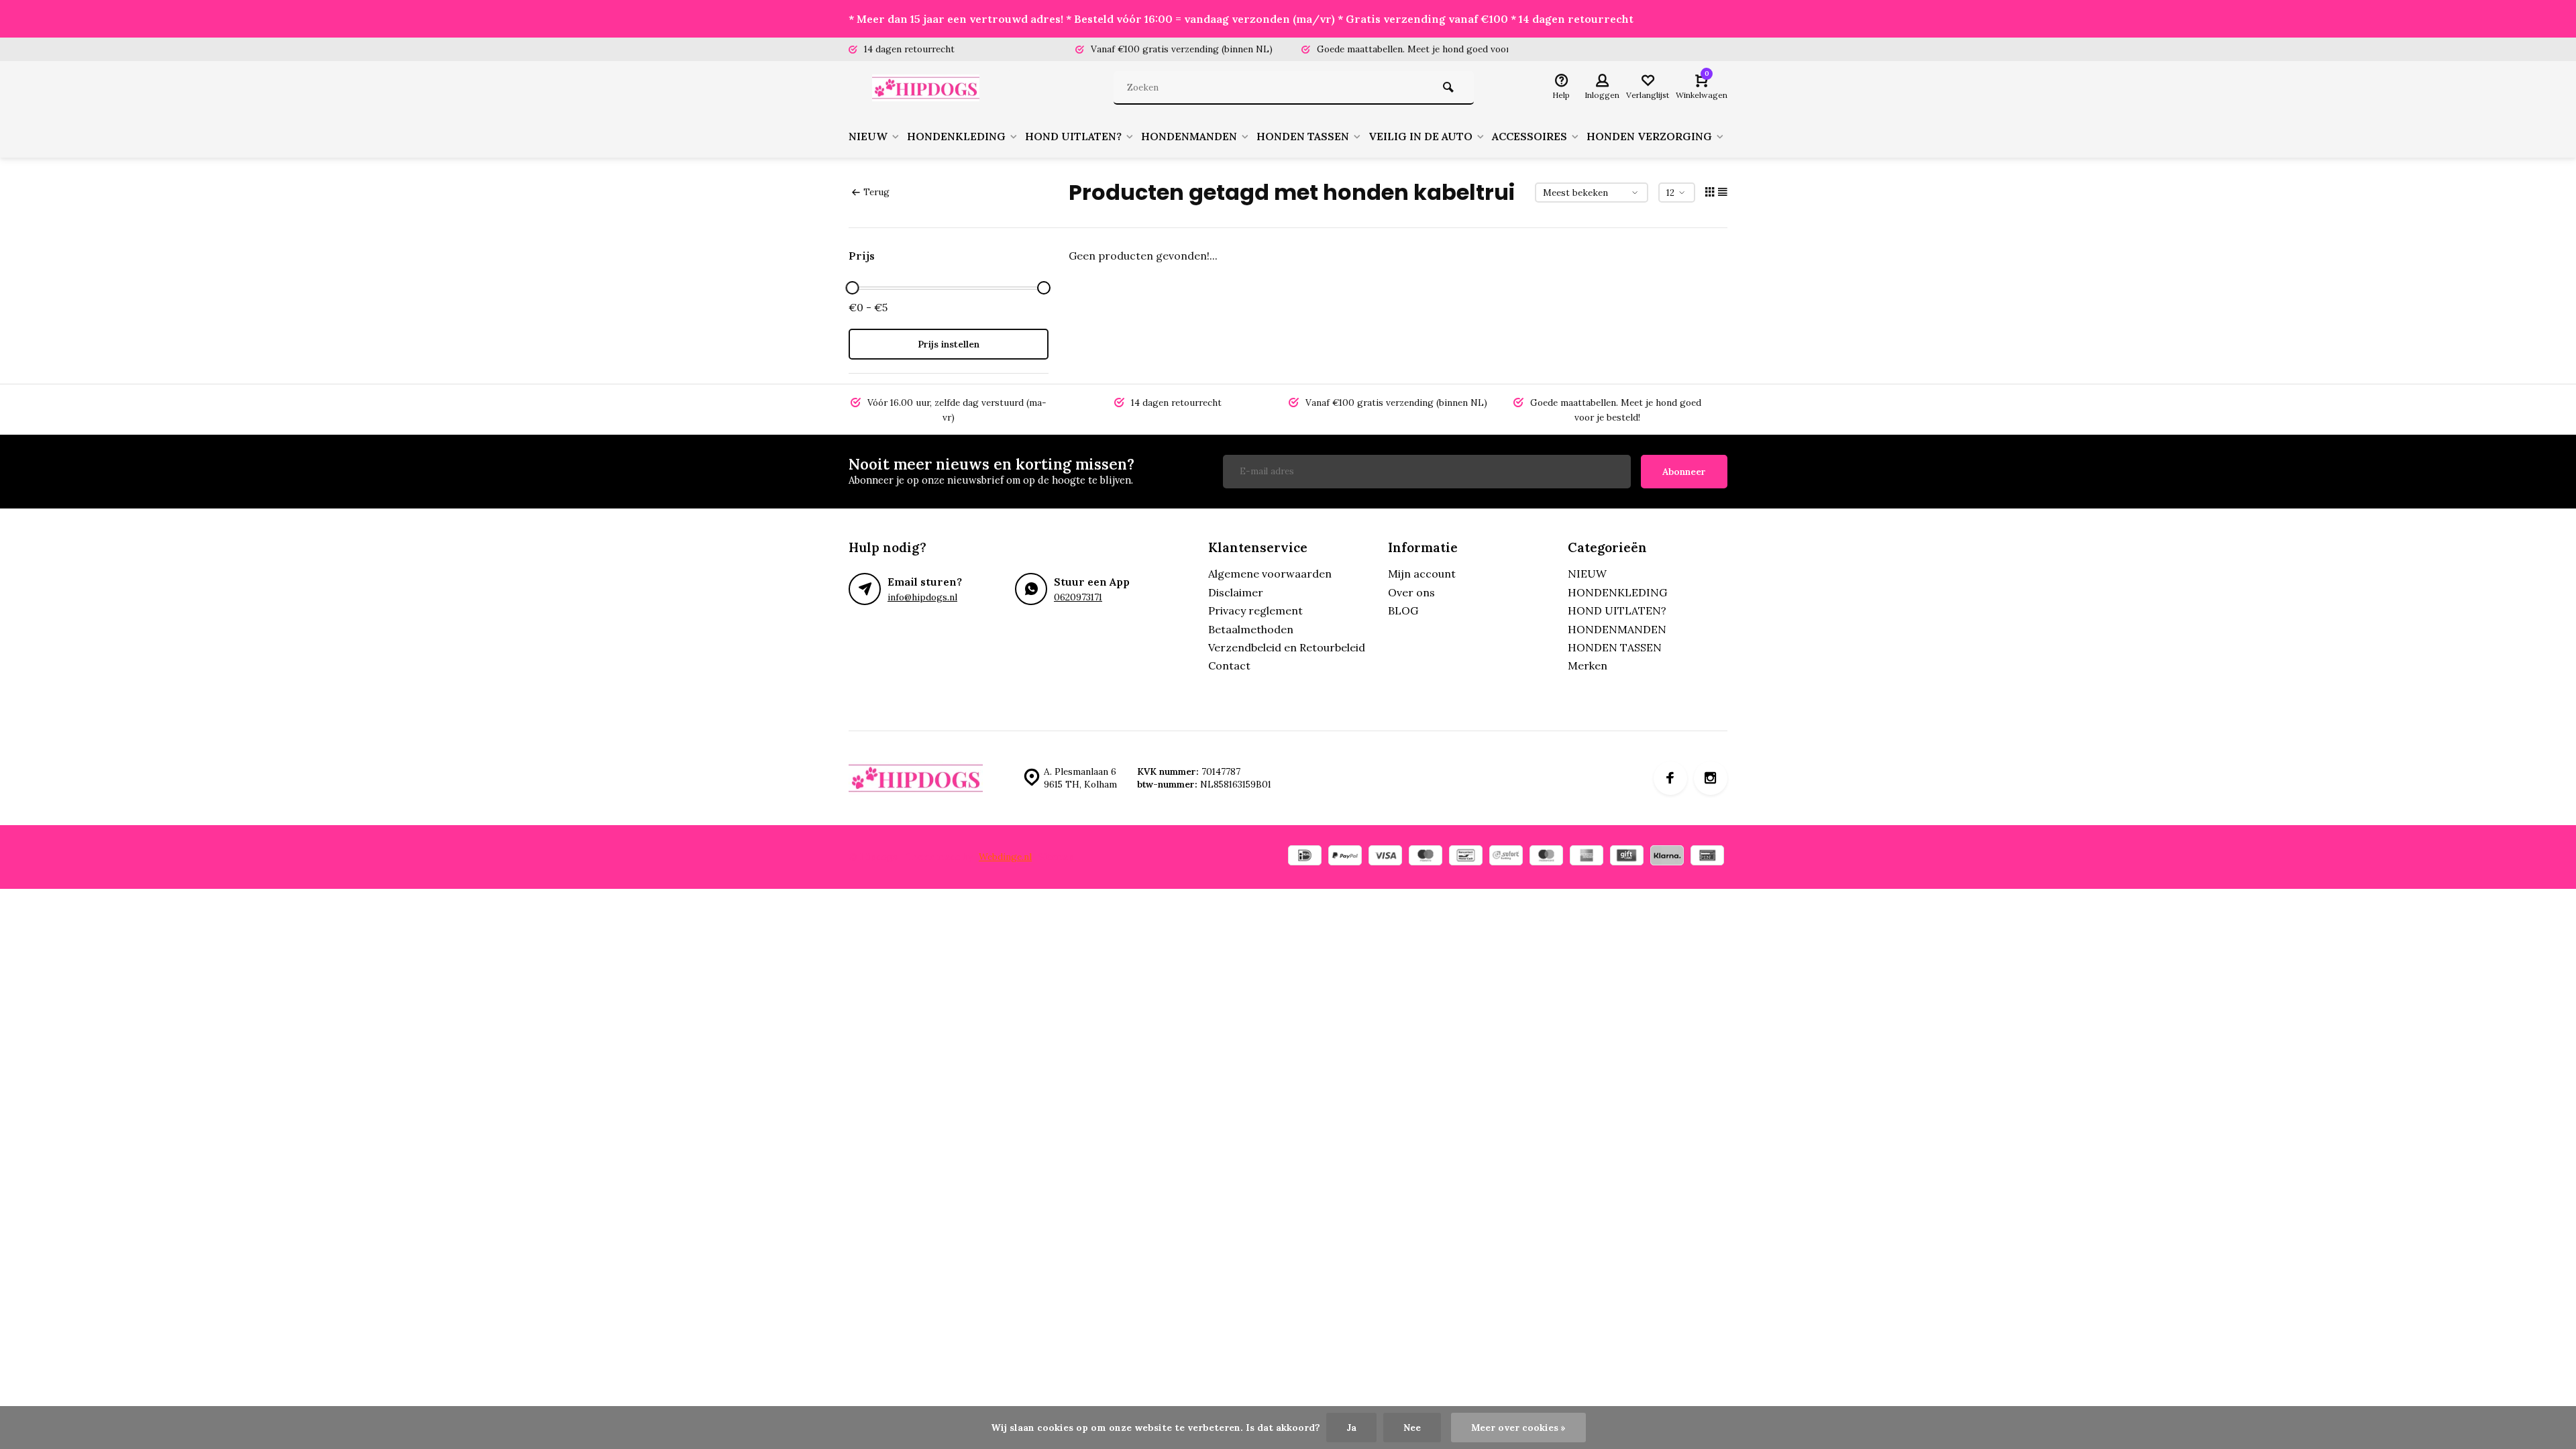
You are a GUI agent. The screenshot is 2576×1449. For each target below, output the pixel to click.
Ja (1351, 1428)
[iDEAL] (1305, 857)
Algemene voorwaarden (1270, 574)
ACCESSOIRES (1529, 136)
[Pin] (1707, 857)
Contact (1229, 665)
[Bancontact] (1466, 857)
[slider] (852, 288)
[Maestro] (1426, 857)
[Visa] (1385, 857)
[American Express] (1587, 857)
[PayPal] (1345, 857)
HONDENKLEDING (956, 136)
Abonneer (1684, 472)
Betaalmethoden (1251, 629)
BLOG (1403, 610)
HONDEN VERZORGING (1649, 136)
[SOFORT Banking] (1506, 857)
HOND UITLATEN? (1073, 136)
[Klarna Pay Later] (1667, 857)
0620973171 (1078, 597)
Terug (876, 192)
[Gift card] (1627, 857)
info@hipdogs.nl (922, 597)
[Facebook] (1670, 778)
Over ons (1411, 592)
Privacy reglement (1255, 610)
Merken (1588, 665)
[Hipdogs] (929, 88)
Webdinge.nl (1005, 857)
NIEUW (868, 136)
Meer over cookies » (1518, 1428)
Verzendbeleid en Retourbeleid (1287, 647)
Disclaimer (1236, 592)
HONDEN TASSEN (1303, 136)
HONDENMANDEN (1189, 136)
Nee (1412, 1428)
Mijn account (1422, 574)
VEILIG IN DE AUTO (1420, 136)
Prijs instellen (949, 344)
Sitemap (1056, 857)
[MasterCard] (1546, 857)
